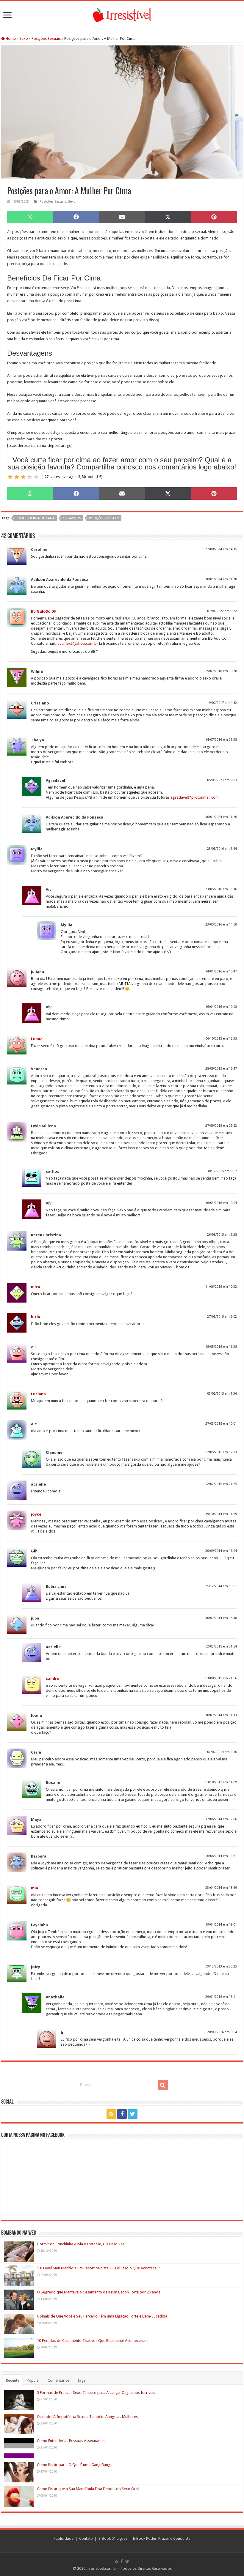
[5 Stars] (36, 477)
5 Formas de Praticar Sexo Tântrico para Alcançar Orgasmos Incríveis (96, 2393)
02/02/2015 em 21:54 (221, 1646)
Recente (13, 2380)
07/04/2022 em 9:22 (222, 611)
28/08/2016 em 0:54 (222, 2032)
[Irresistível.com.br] (122, 14)
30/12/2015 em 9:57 (222, 1171)
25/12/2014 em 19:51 (221, 1586)
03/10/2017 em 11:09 (221, 1782)
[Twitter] (133, 2114)
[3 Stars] (23, 477)
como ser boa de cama (35, 518)
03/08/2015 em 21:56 (221, 1678)
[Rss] (111, 2114)
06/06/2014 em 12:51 (221, 1856)
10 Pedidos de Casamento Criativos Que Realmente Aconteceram (92, 2341)
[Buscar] (163, 2085)
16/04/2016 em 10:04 (221, 1203)
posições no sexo (104, 518)
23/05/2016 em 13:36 (221, 889)
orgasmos (72, 518)
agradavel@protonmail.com (195, 797)
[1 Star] (10, 477)
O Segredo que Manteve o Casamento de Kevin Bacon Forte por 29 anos (98, 2292)
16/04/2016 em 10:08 (221, 1007)
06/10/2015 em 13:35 (221, 1039)
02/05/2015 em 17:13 (221, 1452)
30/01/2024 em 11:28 (221, 579)
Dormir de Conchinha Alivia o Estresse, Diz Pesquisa (81, 2244)
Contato (86, 2538)
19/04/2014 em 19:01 (221, 1925)
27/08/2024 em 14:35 (221, 549)
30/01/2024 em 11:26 (221, 817)
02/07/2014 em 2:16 (222, 1752)
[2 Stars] (17, 477)
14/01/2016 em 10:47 (221, 971)
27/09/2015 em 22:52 (221, 1126)
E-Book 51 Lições (113, 2538)
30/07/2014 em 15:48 (221, 1618)
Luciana (38, 1394)
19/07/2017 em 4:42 (222, 703)
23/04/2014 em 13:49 (221, 1888)
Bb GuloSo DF (44, 611)
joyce (36, 1514)
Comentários (59, 2380)
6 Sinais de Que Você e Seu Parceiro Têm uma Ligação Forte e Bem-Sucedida (102, 2316)
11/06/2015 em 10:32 (221, 1287)
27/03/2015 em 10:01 (221, 1424)
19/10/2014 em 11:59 (221, 1514)
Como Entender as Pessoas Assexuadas (71, 2441)
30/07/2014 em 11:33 (221, 1715)
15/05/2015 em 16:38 (221, 1347)
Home (10, 38)
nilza (36, 1287)
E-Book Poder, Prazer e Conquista (162, 2538)
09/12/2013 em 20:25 (221, 1966)
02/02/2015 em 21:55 (221, 1484)
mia (35, 1888)
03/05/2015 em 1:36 (222, 1394)
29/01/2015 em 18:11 (221, 1997)
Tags (81, 2380)
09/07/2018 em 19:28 (221, 671)
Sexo (24, 38)
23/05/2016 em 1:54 (222, 849)
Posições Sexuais (46, 38)
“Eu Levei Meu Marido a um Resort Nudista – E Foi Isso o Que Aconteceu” (98, 2268)
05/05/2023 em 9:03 (222, 780)
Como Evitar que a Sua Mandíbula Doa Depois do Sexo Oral (88, 2489)
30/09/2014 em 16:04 (221, 1551)
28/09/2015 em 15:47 (221, 1069)
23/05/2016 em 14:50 (221, 924)
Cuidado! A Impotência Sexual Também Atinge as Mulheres (87, 2417)
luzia (36, 1317)
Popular (33, 2380)
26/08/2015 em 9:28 (222, 1235)
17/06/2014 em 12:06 (221, 1819)
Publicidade (64, 2538)
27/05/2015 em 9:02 (222, 1317)
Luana (37, 1039)
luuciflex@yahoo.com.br (77, 643)
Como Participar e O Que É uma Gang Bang (74, 2465)
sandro (53, 1679)
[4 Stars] (30, 477)
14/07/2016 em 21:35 (221, 740)
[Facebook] (122, 2114)
